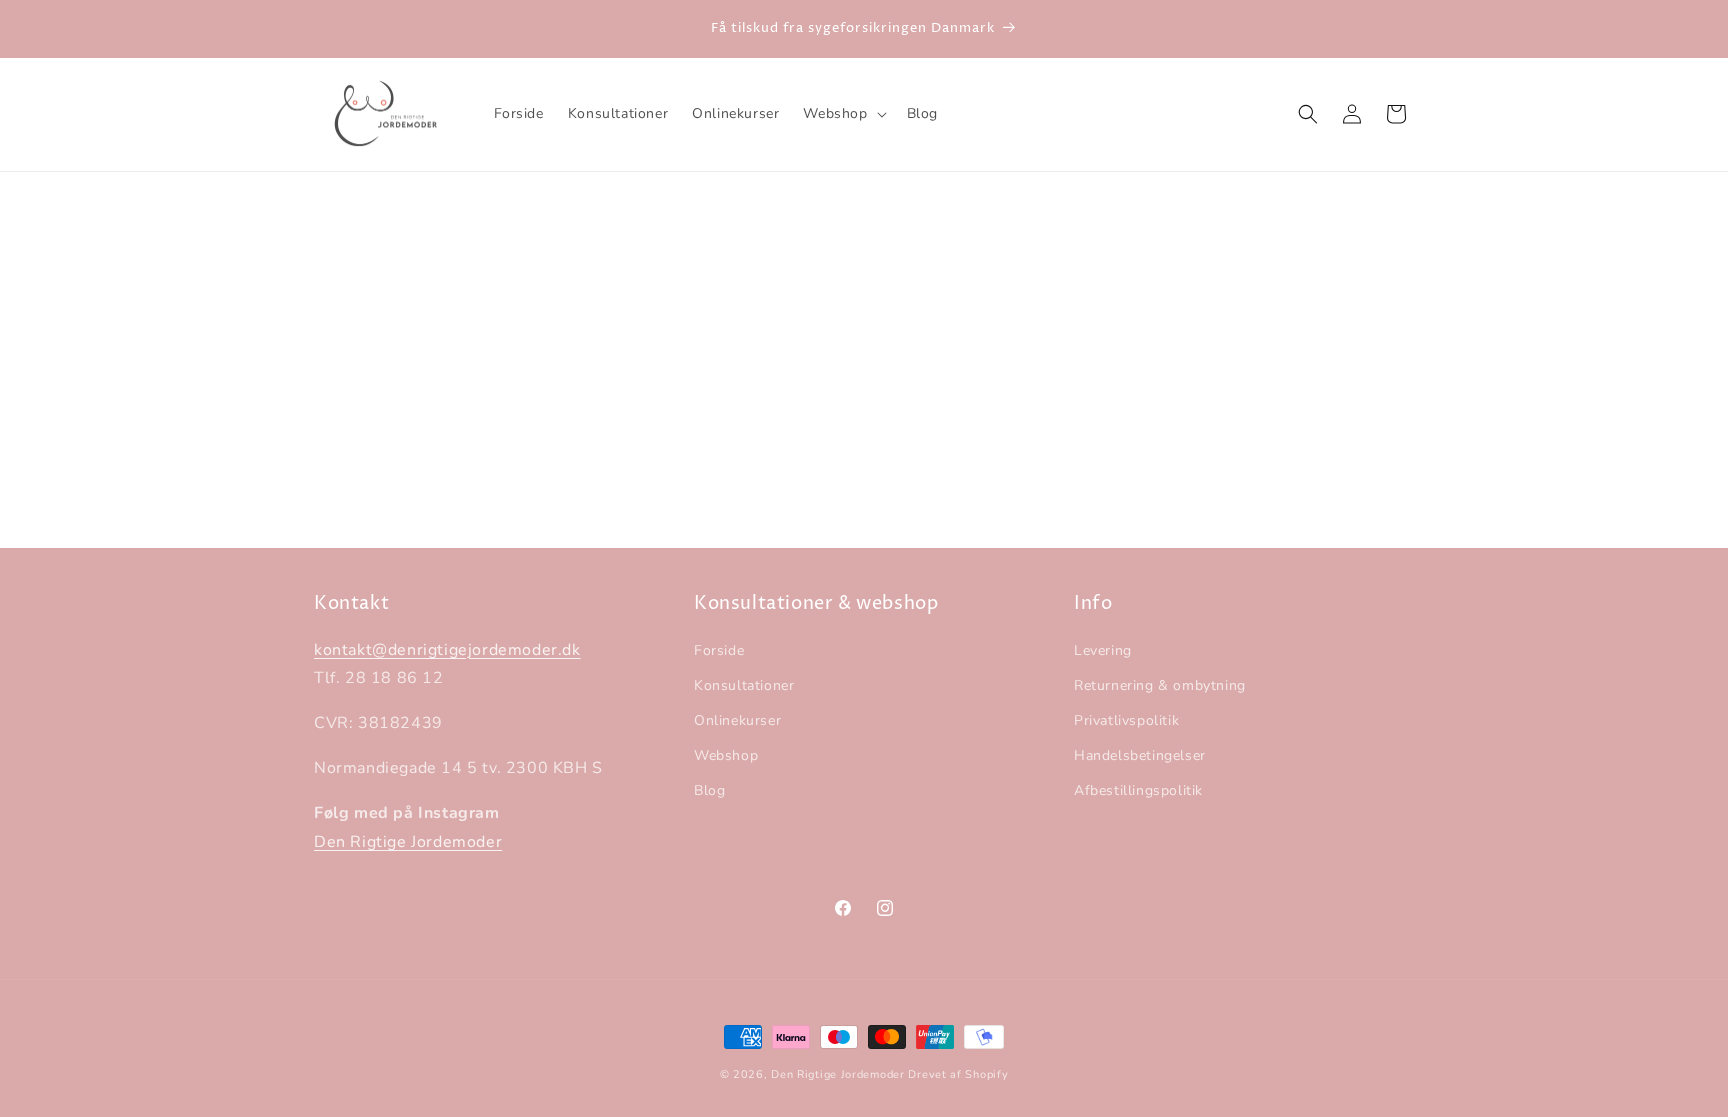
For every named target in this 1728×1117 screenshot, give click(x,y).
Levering (1103, 650)
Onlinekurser (737, 720)
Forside (719, 650)
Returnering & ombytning (1160, 685)
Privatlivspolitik (1126, 720)
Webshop (726, 755)
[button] (842, 114)
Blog (709, 791)
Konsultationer (744, 685)
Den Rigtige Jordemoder (408, 842)
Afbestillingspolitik (1138, 791)
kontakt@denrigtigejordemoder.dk (447, 650)
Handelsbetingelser (1140, 755)
